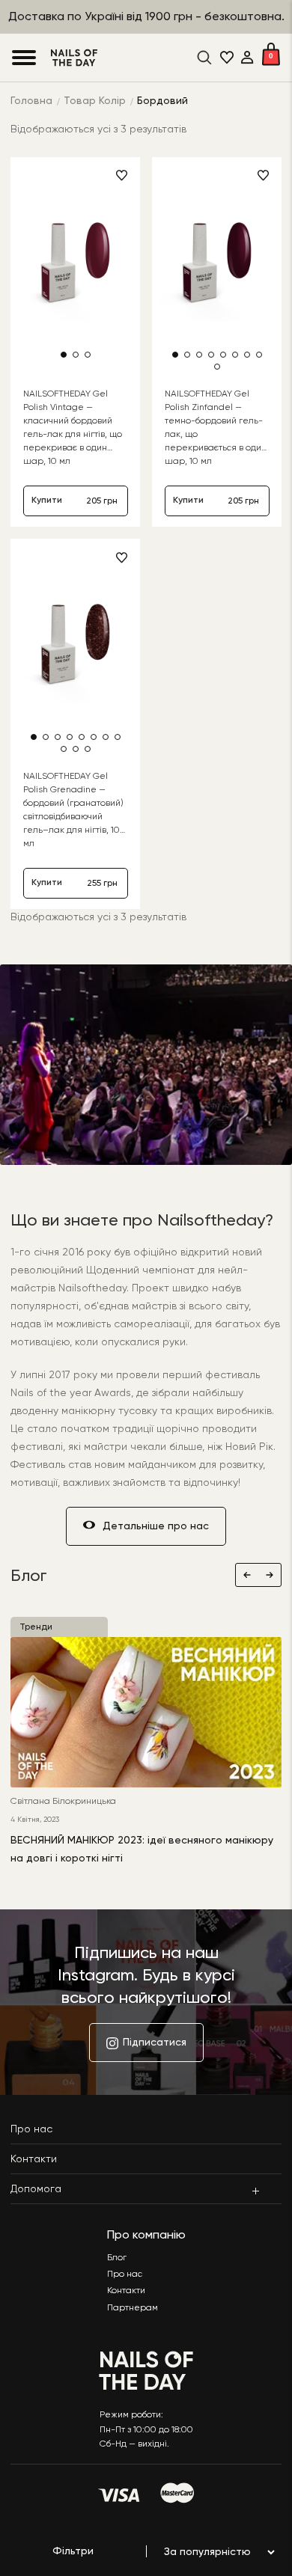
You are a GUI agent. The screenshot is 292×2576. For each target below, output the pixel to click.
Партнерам (133, 2308)
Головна (31, 101)
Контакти (34, 2159)
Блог (117, 2258)
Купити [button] (47, 501)
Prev (247, 1575)
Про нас (31, 2129)
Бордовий (162, 101)
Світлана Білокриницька (63, 1802)
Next (270, 1575)
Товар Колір (95, 101)
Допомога (36, 2189)
